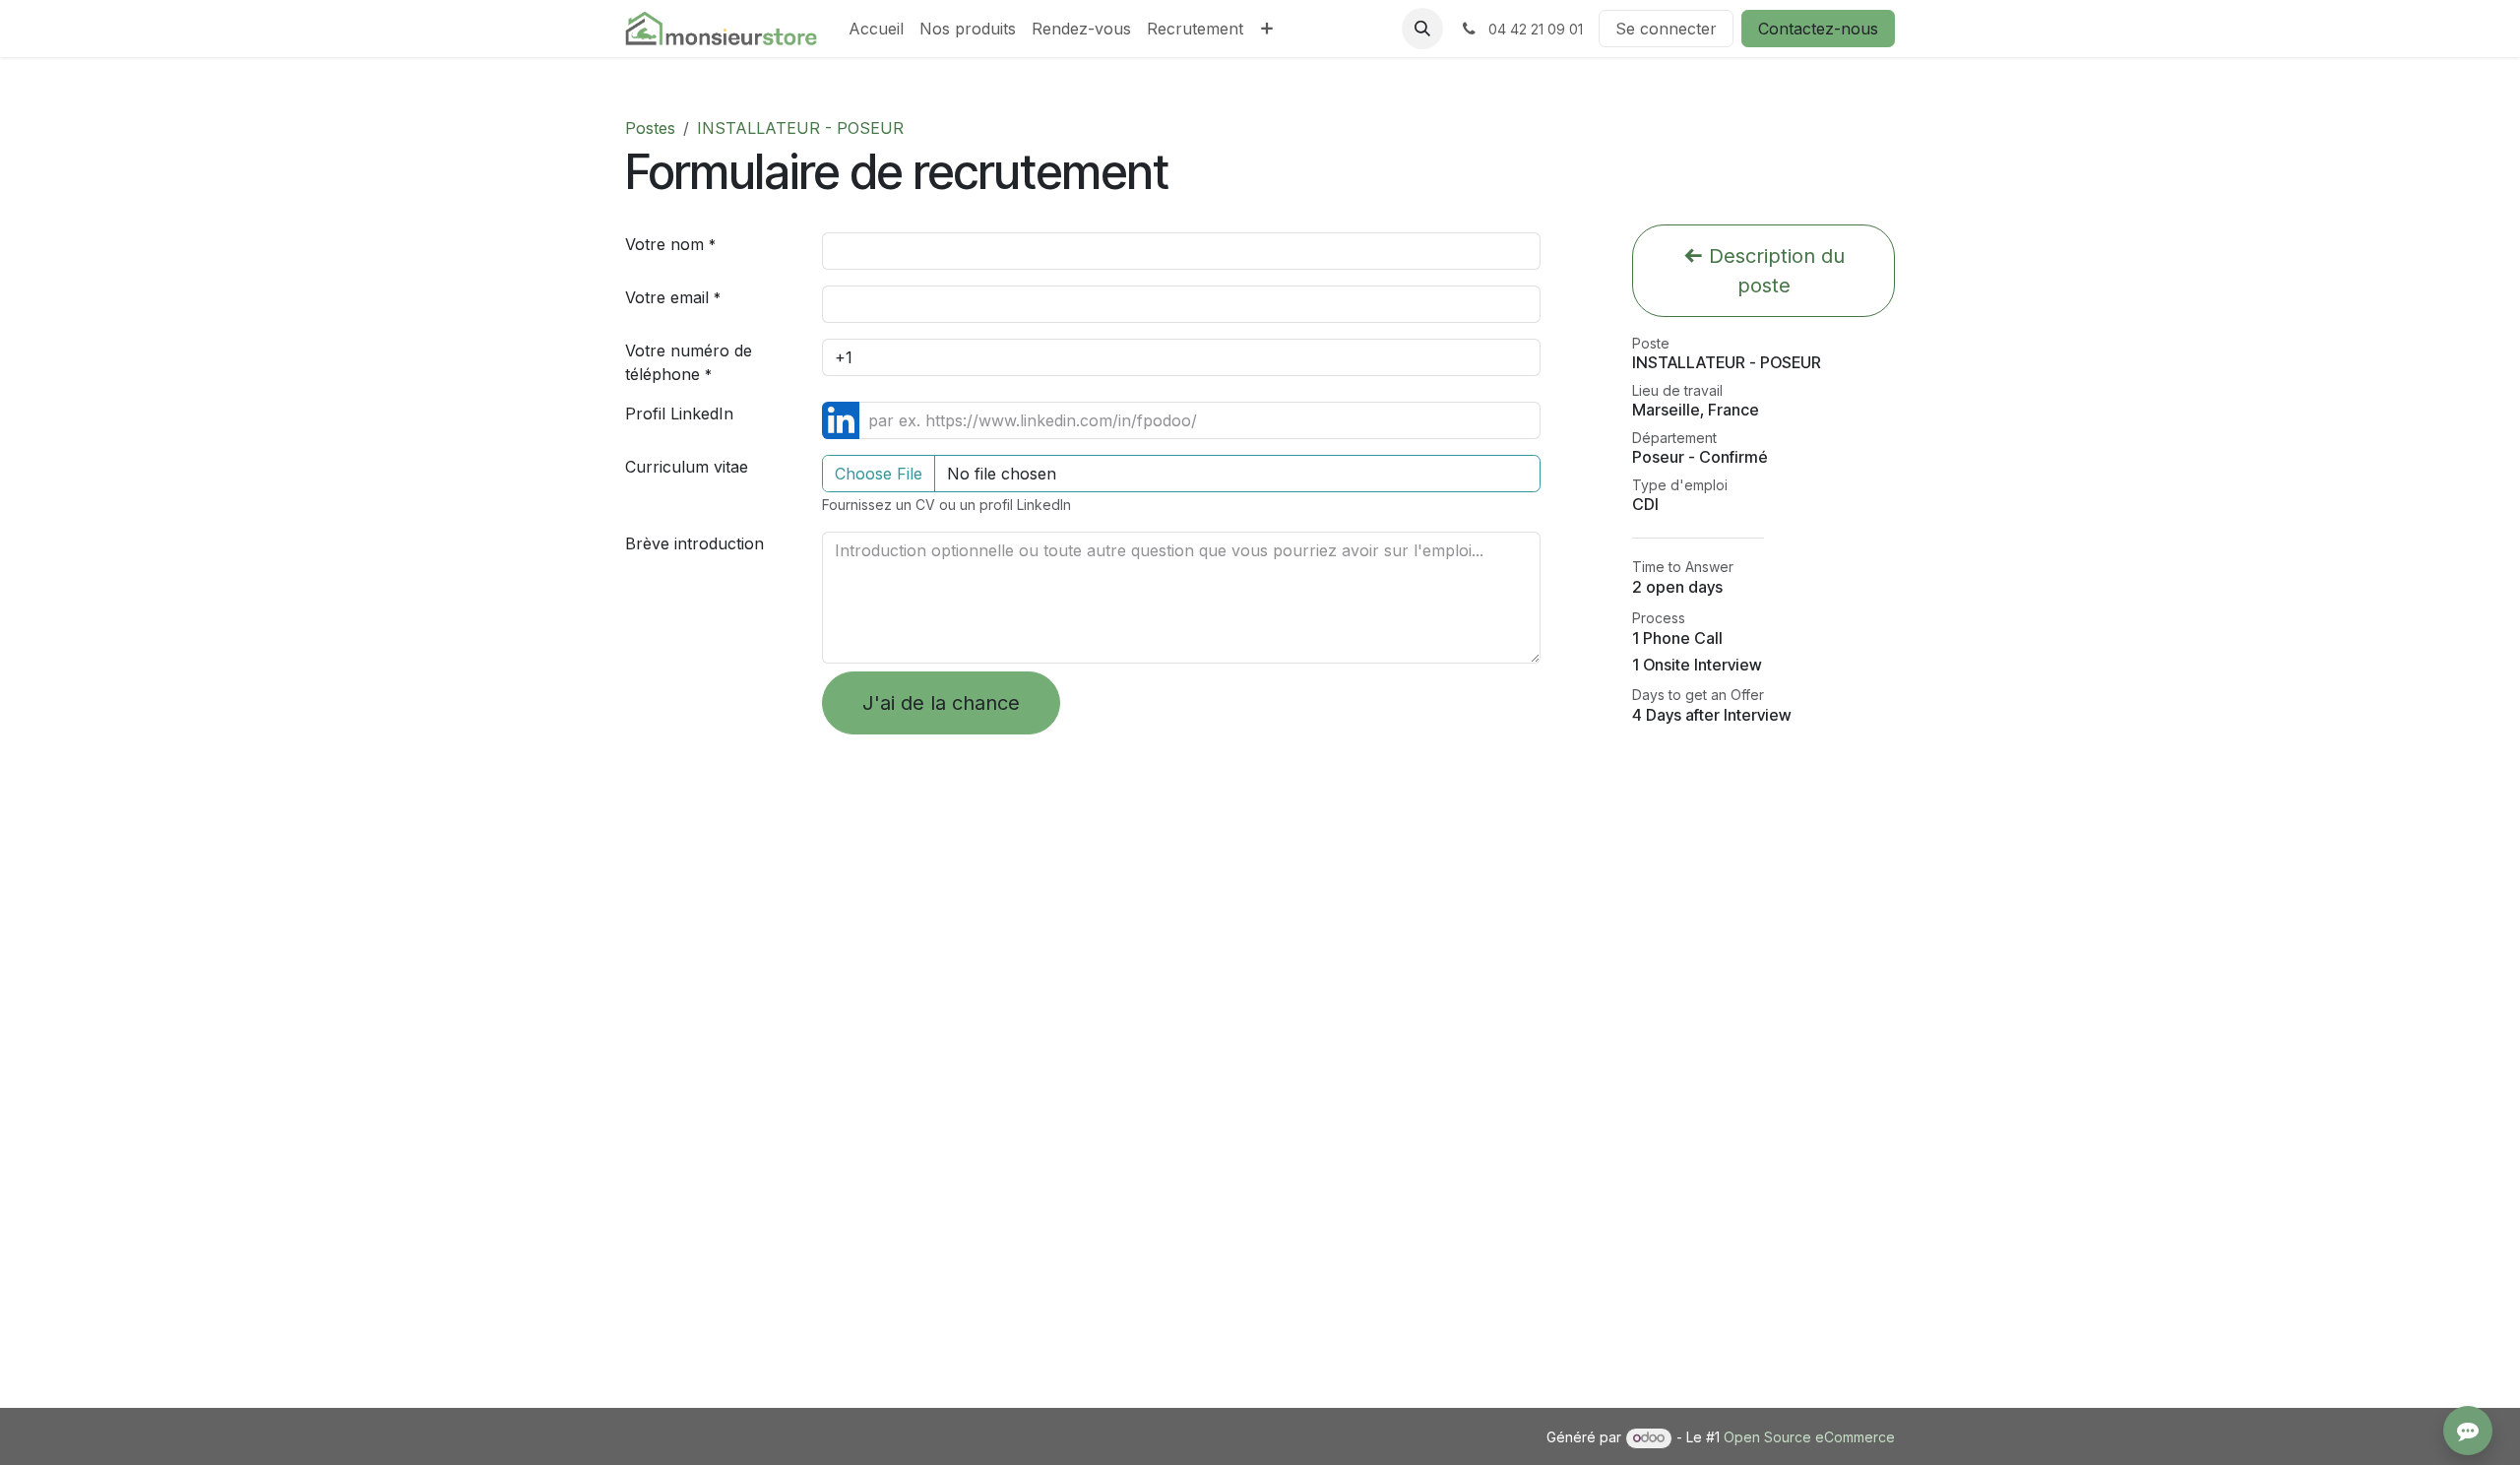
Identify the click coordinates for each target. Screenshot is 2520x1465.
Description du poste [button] (1774, 271)
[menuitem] (876, 29)
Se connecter (1666, 29)
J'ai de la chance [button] (941, 703)
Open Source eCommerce (1809, 1437)
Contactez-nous (1818, 29)
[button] (1422, 29)
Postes (650, 128)
